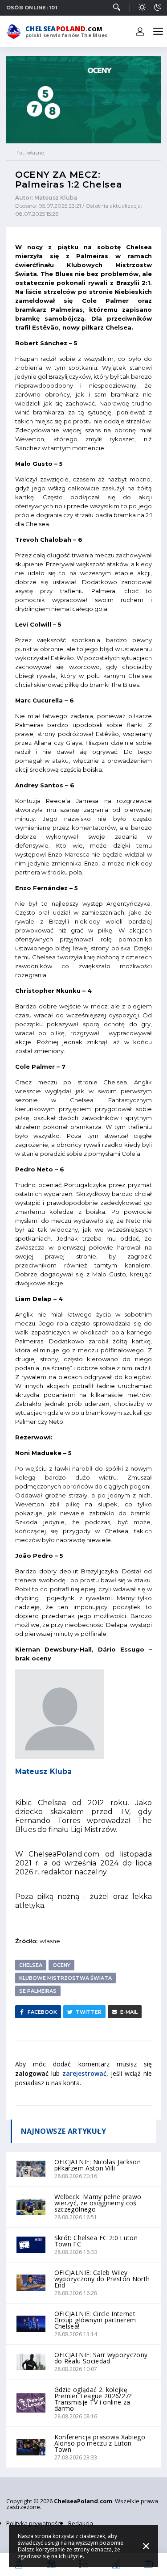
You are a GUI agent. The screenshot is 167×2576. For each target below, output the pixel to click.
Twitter (89, 2012)
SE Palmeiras (38, 1991)
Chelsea (31, 1965)
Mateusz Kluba (43, 1771)
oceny (61, 1965)
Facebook (42, 2012)
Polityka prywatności (34, 2523)
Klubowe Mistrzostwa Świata (65, 1978)
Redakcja (81, 2523)
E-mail (129, 2012)
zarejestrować (84, 2073)
